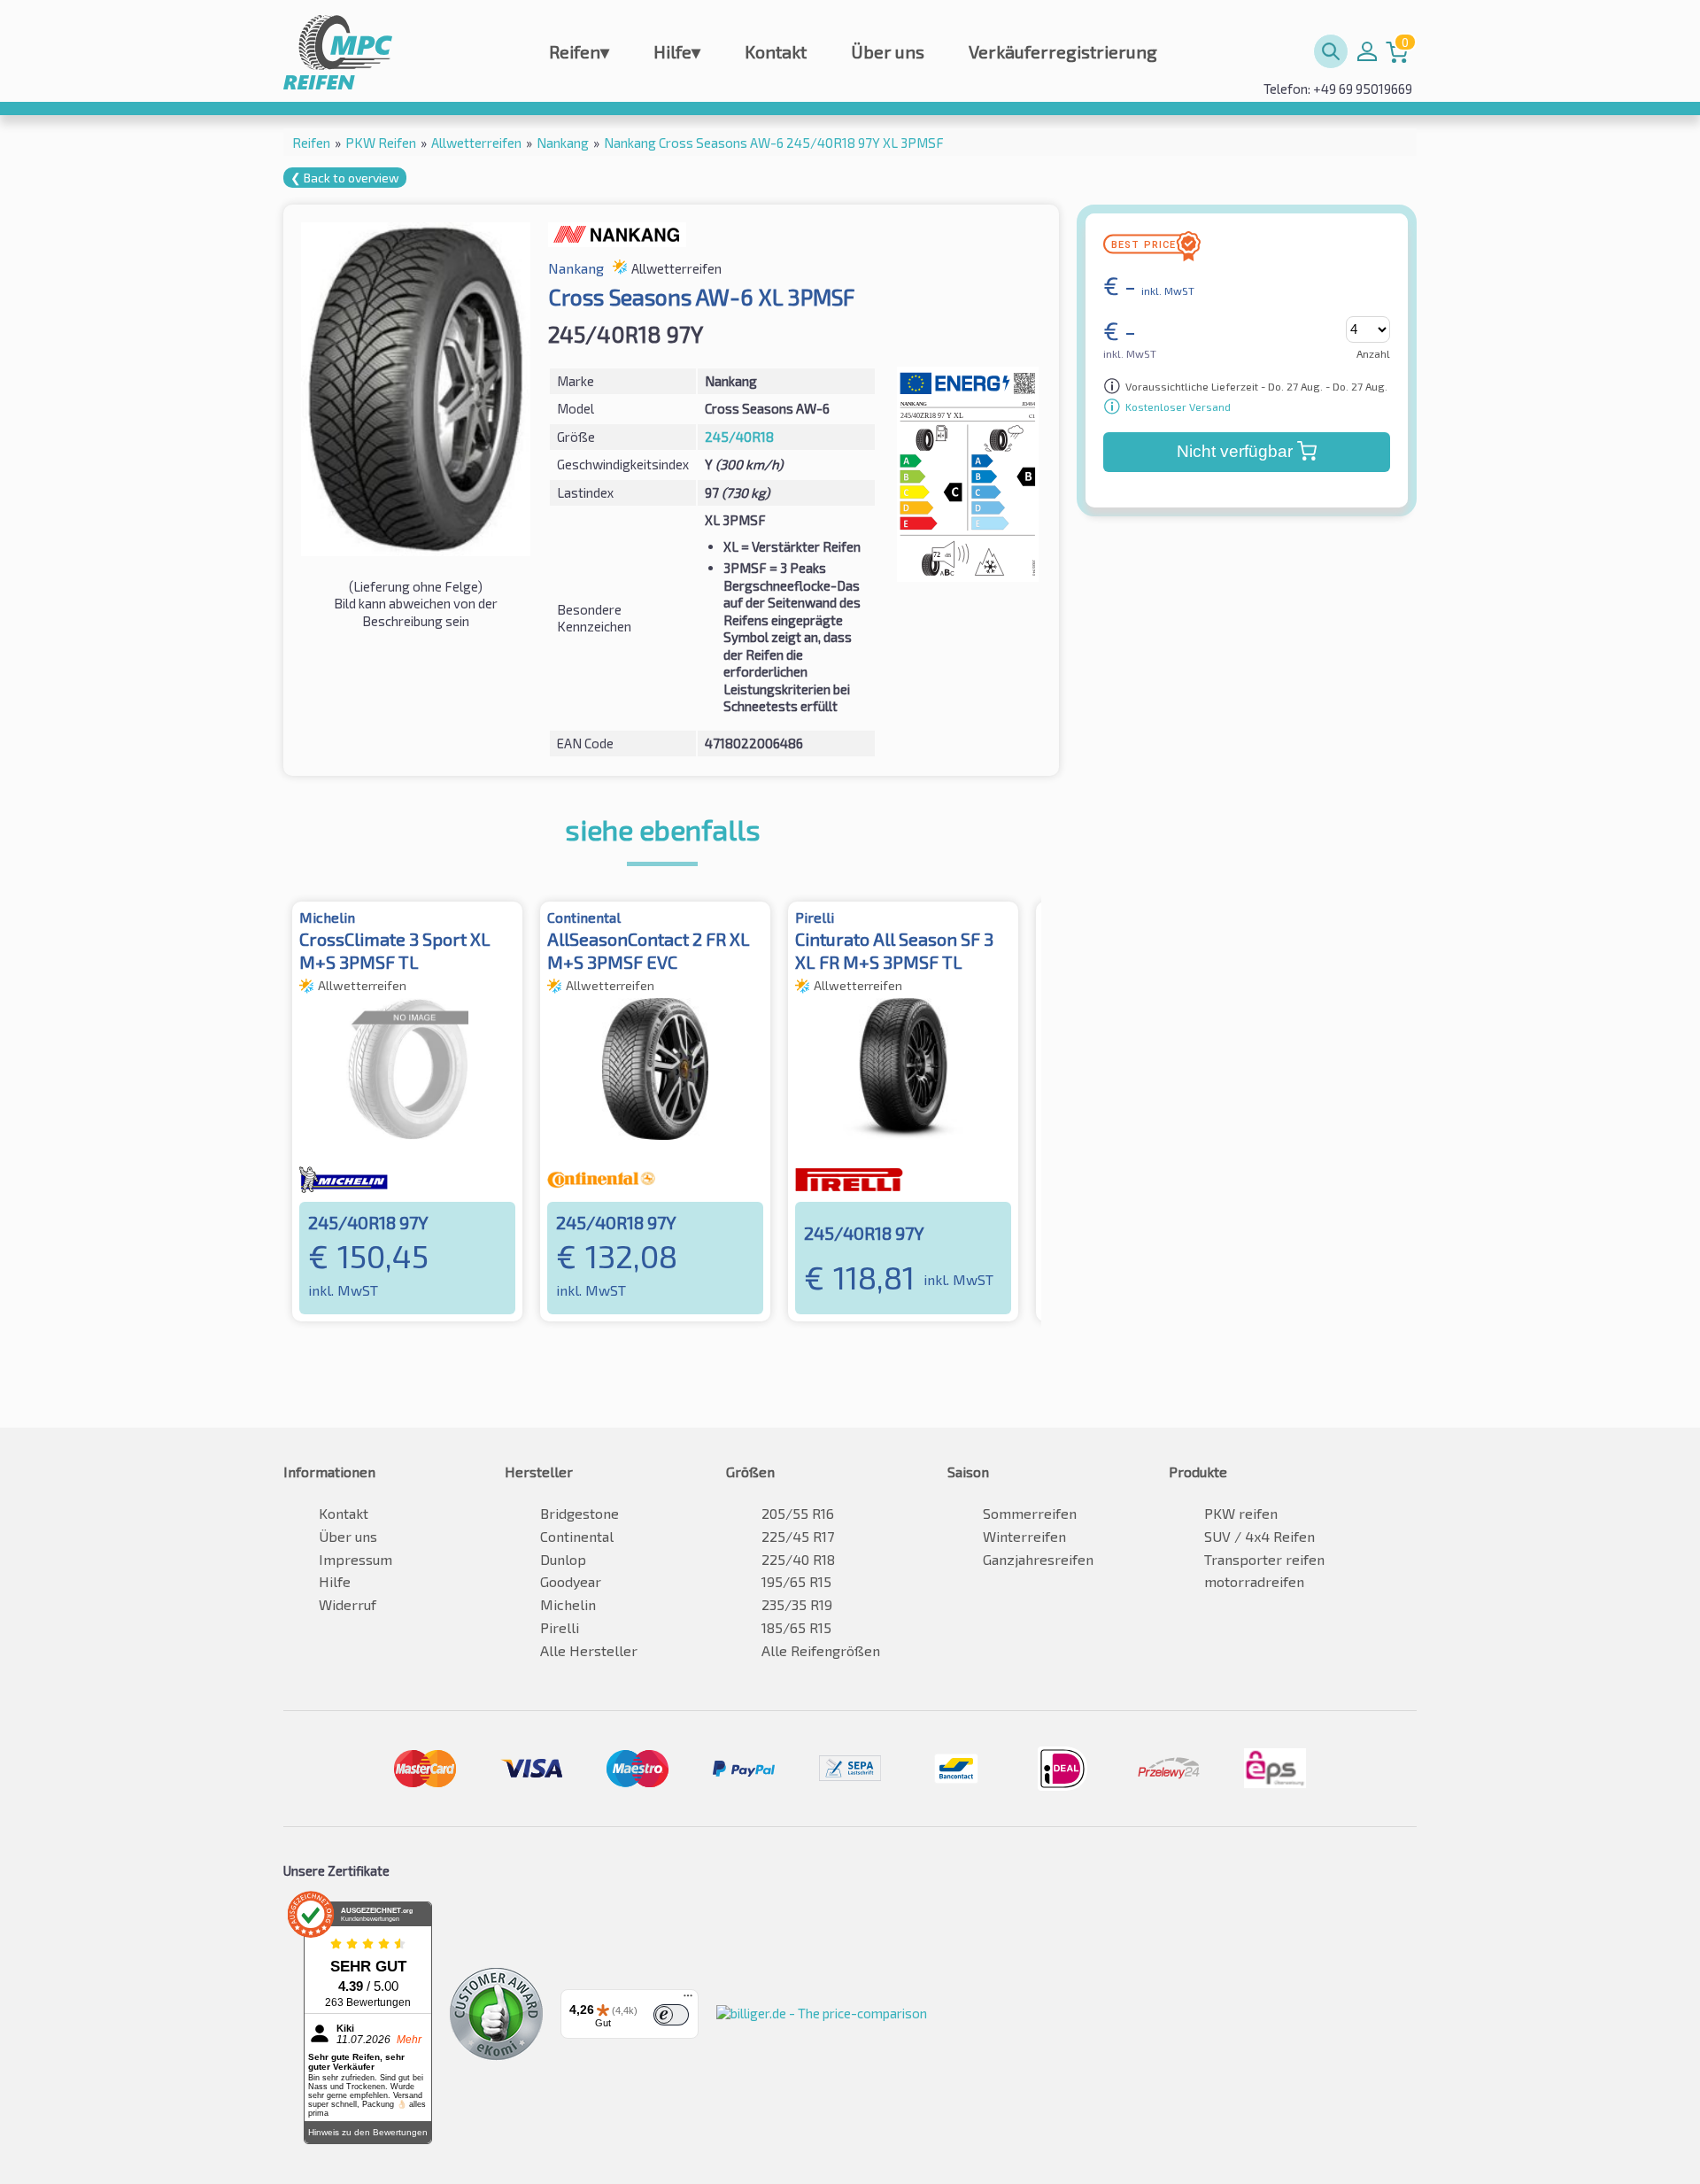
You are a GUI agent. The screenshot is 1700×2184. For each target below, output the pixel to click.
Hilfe (677, 51)
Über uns (888, 51)
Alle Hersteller (589, 1650)
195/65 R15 (796, 1581)
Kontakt (776, 51)
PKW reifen (1241, 1513)
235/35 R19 (797, 1604)
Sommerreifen (1030, 1513)
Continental (577, 1536)
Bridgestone (580, 1513)
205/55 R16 (798, 1513)
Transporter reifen (1264, 1559)
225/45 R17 (798, 1536)
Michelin (568, 1604)
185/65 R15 (796, 1627)
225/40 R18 (798, 1559)
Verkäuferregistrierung (1063, 51)
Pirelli (560, 1627)
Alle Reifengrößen (821, 1650)
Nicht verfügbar (1235, 451)
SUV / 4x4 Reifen (1260, 1536)
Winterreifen (1024, 1536)
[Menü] (688, 2000)
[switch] (671, 2015)
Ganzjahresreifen (1038, 1559)
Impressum (355, 1559)
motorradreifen (1254, 1581)
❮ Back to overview (345, 178)
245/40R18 (739, 437)
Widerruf (348, 1604)
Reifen (579, 51)
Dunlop (563, 1559)
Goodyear (571, 1581)
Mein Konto (1367, 51)
